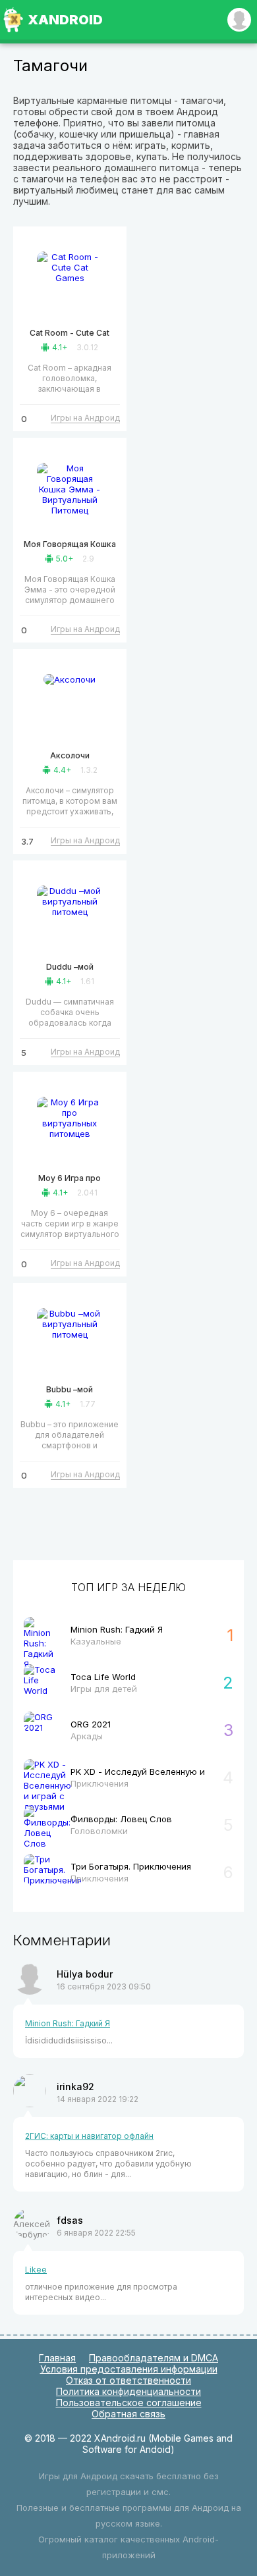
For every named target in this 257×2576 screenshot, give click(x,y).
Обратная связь (128, 2414)
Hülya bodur (85, 1974)
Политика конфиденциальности (128, 2391)
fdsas (70, 2220)
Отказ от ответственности (128, 2380)
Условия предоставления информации (129, 2369)
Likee (36, 2270)
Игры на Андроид (85, 418)
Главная (57, 2358)
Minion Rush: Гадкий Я (68, 2023)
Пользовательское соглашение (129, 2403)
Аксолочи (70, 755)
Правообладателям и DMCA (154, 2358)
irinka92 (75, 2087)
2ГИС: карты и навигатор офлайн (89, 2136)
